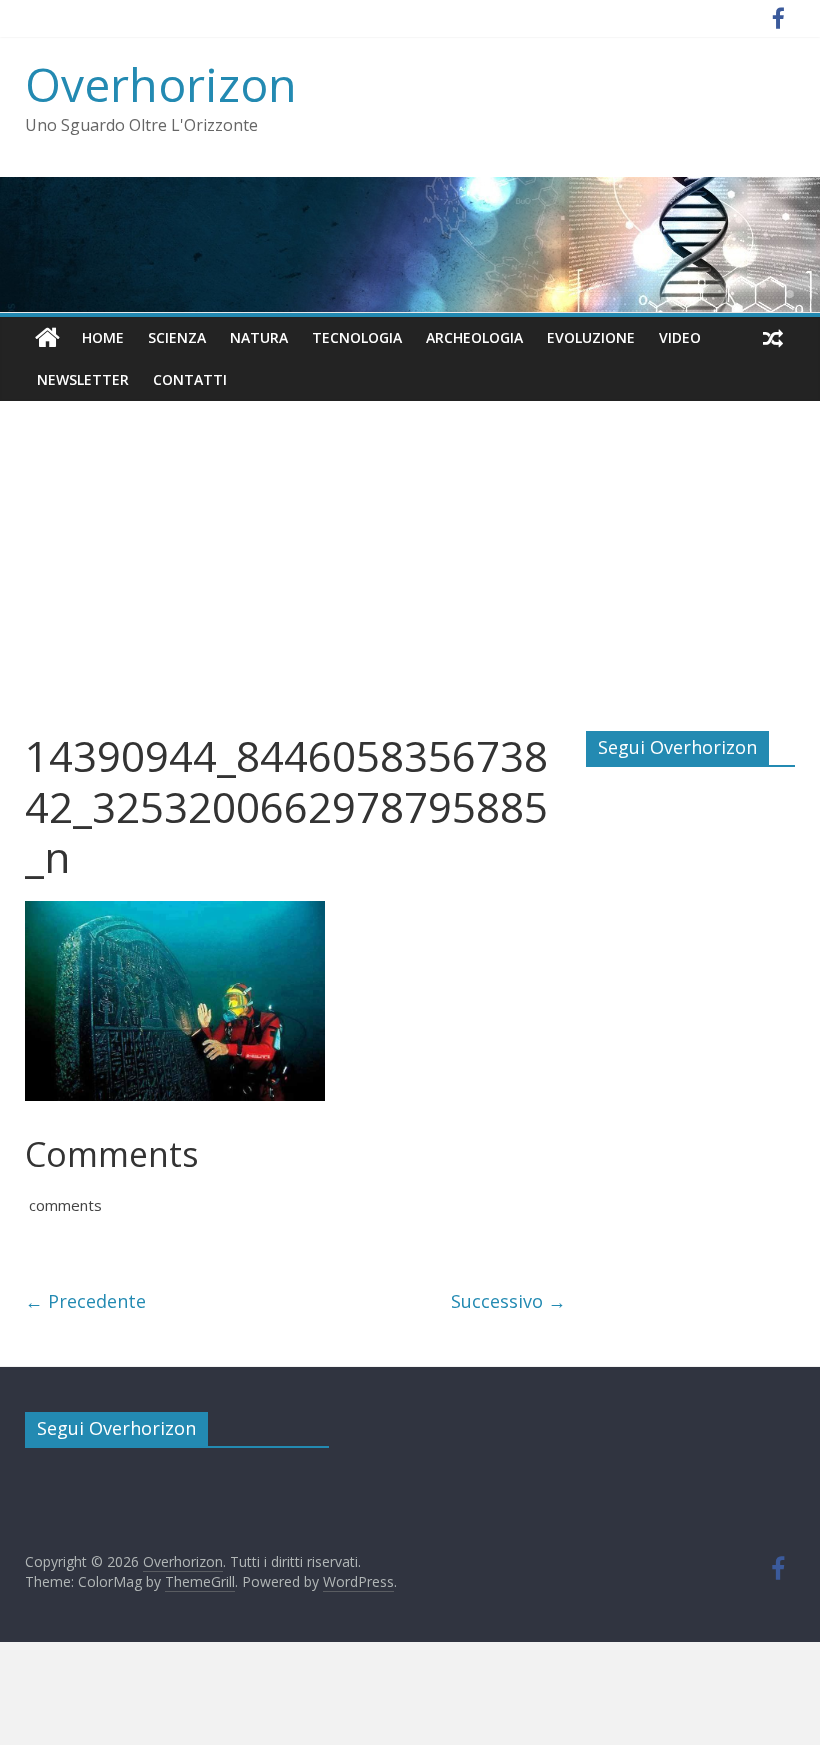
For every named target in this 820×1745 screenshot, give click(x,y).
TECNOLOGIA (357, 337)
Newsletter (83, 379)
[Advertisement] (410, 581)
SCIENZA (177, 337)
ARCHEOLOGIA (474, 337)
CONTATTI (190, 379)
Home (103, 337)
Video (680, 337)
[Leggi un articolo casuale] (773, 338)
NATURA (259, 337)
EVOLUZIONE (591, 337)
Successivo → (508, 1301)
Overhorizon (161, 84)
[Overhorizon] (47, 338)
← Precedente (85, 1301)
